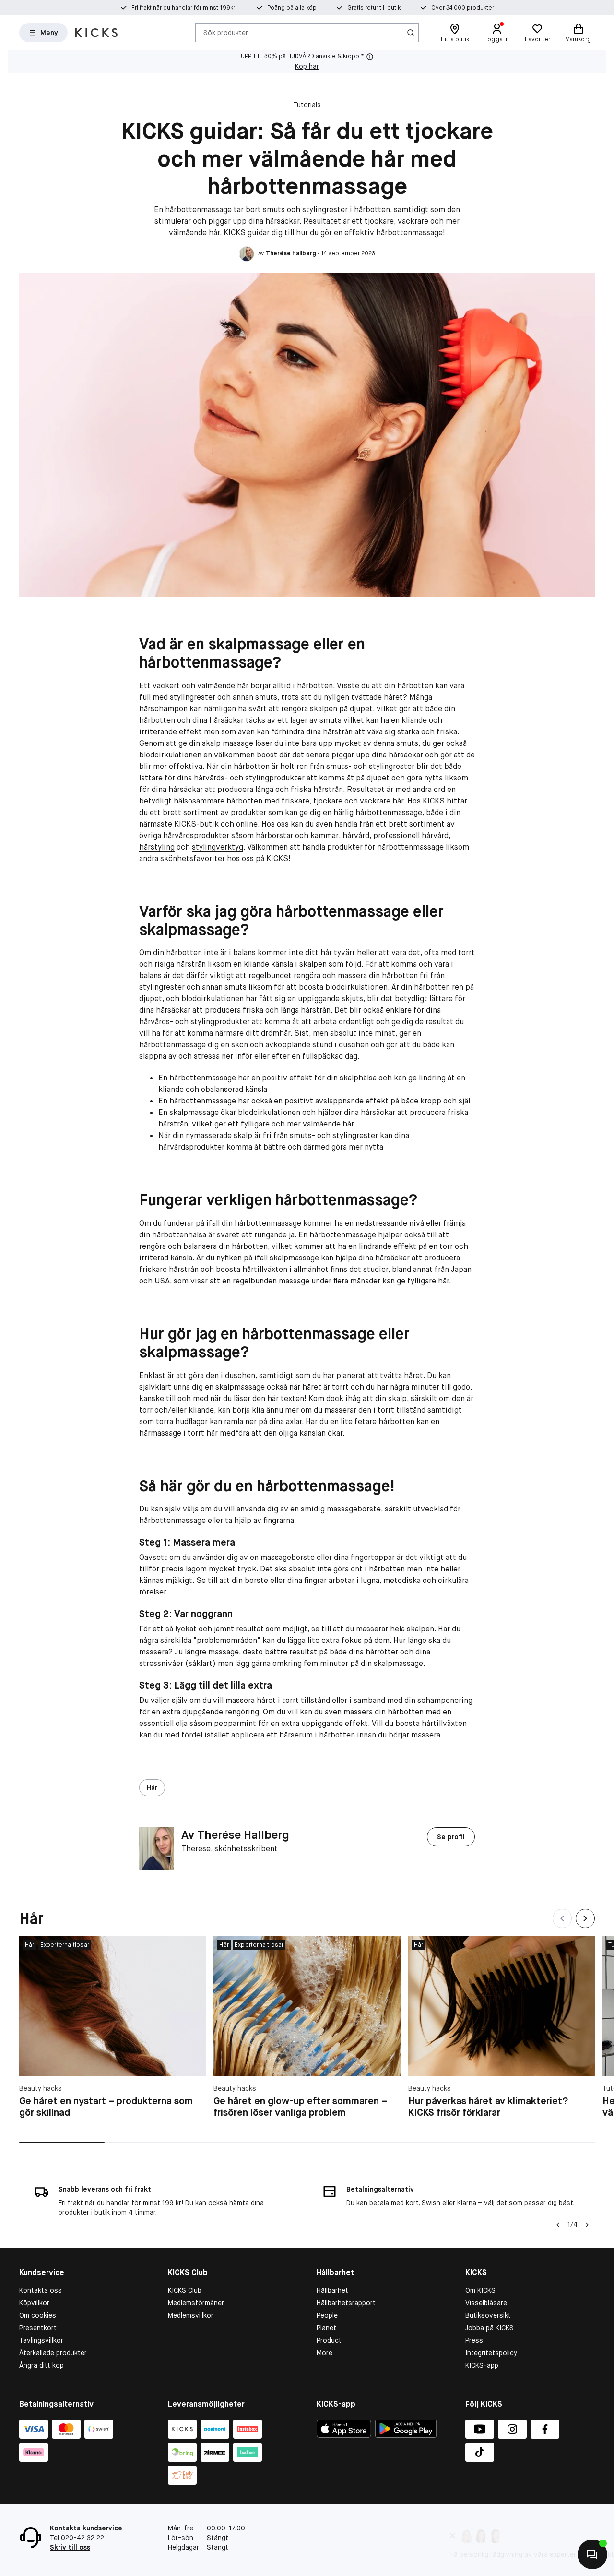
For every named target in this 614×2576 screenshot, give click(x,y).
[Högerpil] (587, 2225)
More (325, 2353)
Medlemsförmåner (196, 2303)
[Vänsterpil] (558, 2225)
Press (474, 2340)
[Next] (585, 1918)
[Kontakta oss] (592, 2554)
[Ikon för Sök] (411, 33)
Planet (326, 2328)
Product (329, 2340)
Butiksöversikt (488, 2315)
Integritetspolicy (491, 2353)
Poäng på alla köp (292, 8)
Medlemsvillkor (191, 2315)
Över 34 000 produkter (463, 8)
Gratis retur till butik (374, 8)
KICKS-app (482, 2365)
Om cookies (38, 2315)
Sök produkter (226, 32)
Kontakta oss (41, 2290)
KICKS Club (185, 2290)
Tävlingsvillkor (41, 2340)
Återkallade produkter (53, 2353)
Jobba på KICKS (490, 2328)
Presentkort (38, 2328)
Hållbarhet (332, 2290)
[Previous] (562, 1918)
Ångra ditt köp (41, 2365)
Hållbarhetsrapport (346, 2303)
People (327, 2315)
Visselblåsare (486, 2303)
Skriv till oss (70, 2547)
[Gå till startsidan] (96, 33)
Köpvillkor (34, 2303)
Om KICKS (480, 2290)
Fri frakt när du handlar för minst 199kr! (184, 8)
